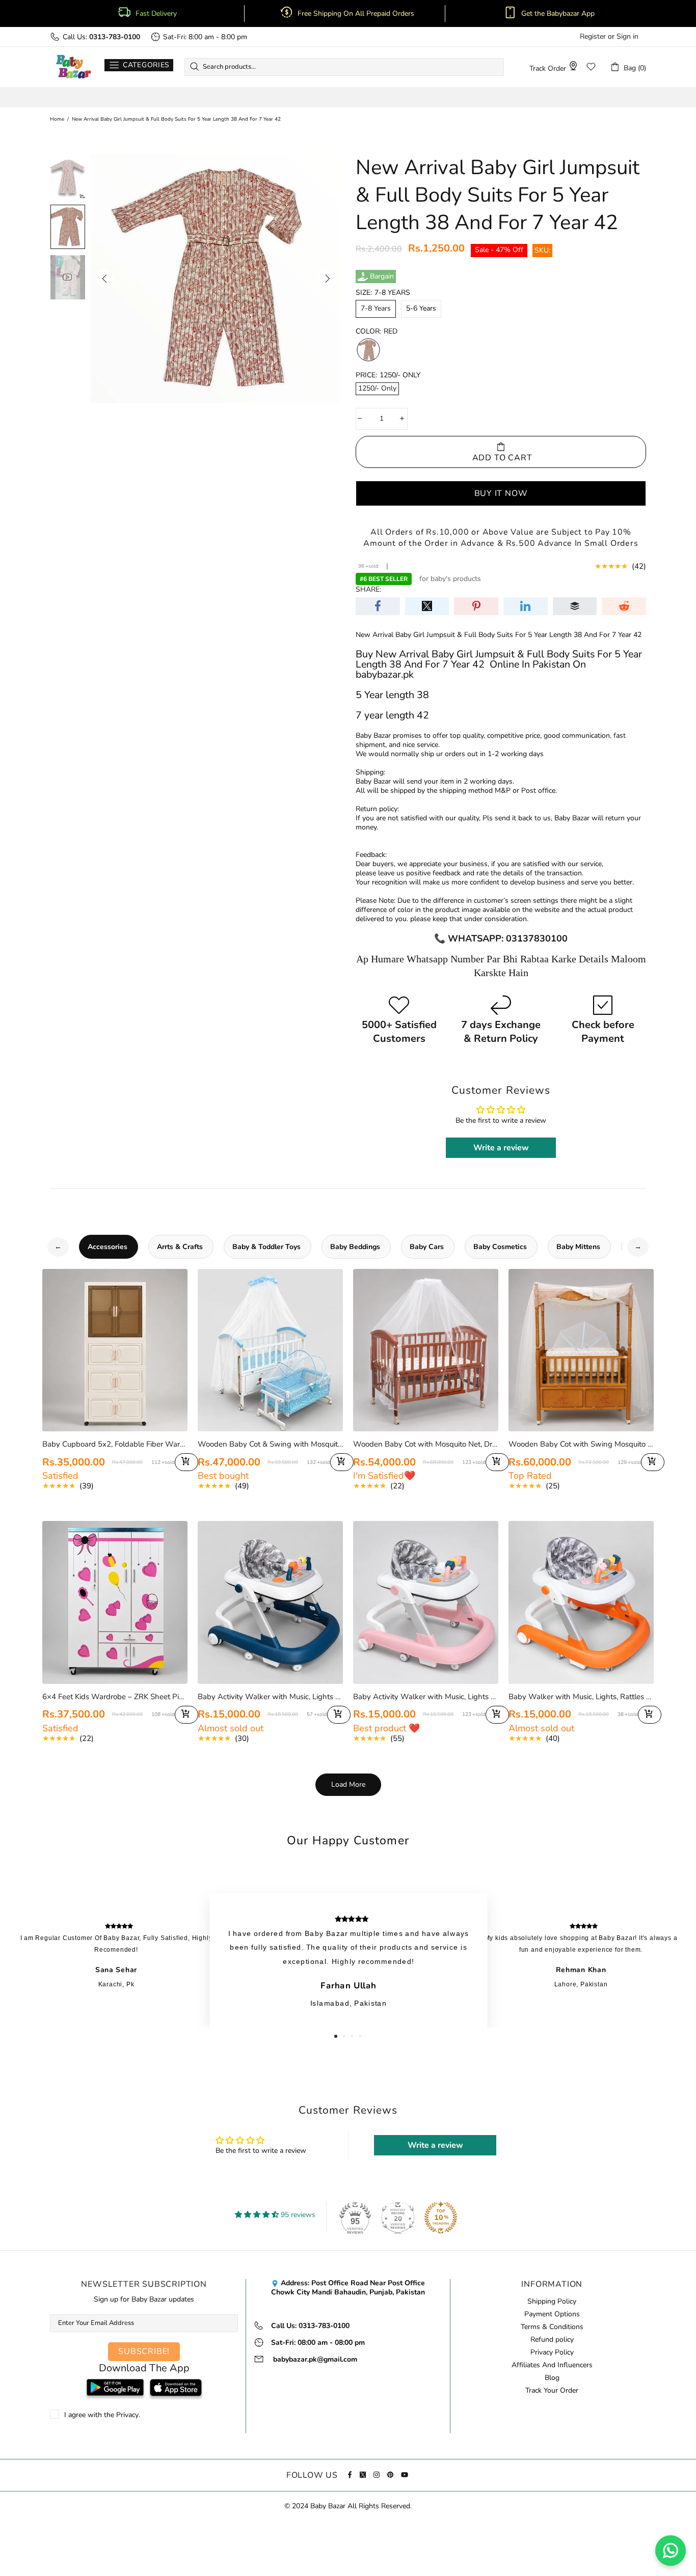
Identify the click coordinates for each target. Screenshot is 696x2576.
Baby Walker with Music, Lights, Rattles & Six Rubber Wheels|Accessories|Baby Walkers (581, 1697)
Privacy (127, 2415)
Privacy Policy (552, 2352)
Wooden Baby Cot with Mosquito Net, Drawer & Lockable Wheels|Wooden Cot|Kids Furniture (426, 1444)
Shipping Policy (552, 2302)
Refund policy (552, 2340)
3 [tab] (352, 2036)
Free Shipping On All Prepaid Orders (357, 14)
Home (57, 119)
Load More (348, 1784)
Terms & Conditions (552, 2327)
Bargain (382, 276)
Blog (552, 2378)
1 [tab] (336, 2036)
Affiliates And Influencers (552, 2365)
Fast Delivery (156, 14)
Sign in (627, 37)
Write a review (501, 1148)
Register (593, 37)
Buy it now (501, 493)
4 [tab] (360, 2036)
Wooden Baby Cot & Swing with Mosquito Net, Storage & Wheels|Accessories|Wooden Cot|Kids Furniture (270, 1444)
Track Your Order (552, 2391)
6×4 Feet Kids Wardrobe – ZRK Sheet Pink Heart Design (115, 1697)
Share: (368, 590)
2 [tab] (344, 2036)
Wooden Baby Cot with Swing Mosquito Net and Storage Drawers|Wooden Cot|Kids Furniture (581, 1444)
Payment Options (552, 2314)
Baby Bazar (73, 67)
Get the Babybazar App (558, 14)
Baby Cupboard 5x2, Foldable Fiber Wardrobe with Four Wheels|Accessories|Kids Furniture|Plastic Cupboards (115, 1444)
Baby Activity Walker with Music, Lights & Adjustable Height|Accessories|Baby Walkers (270, 1697)
